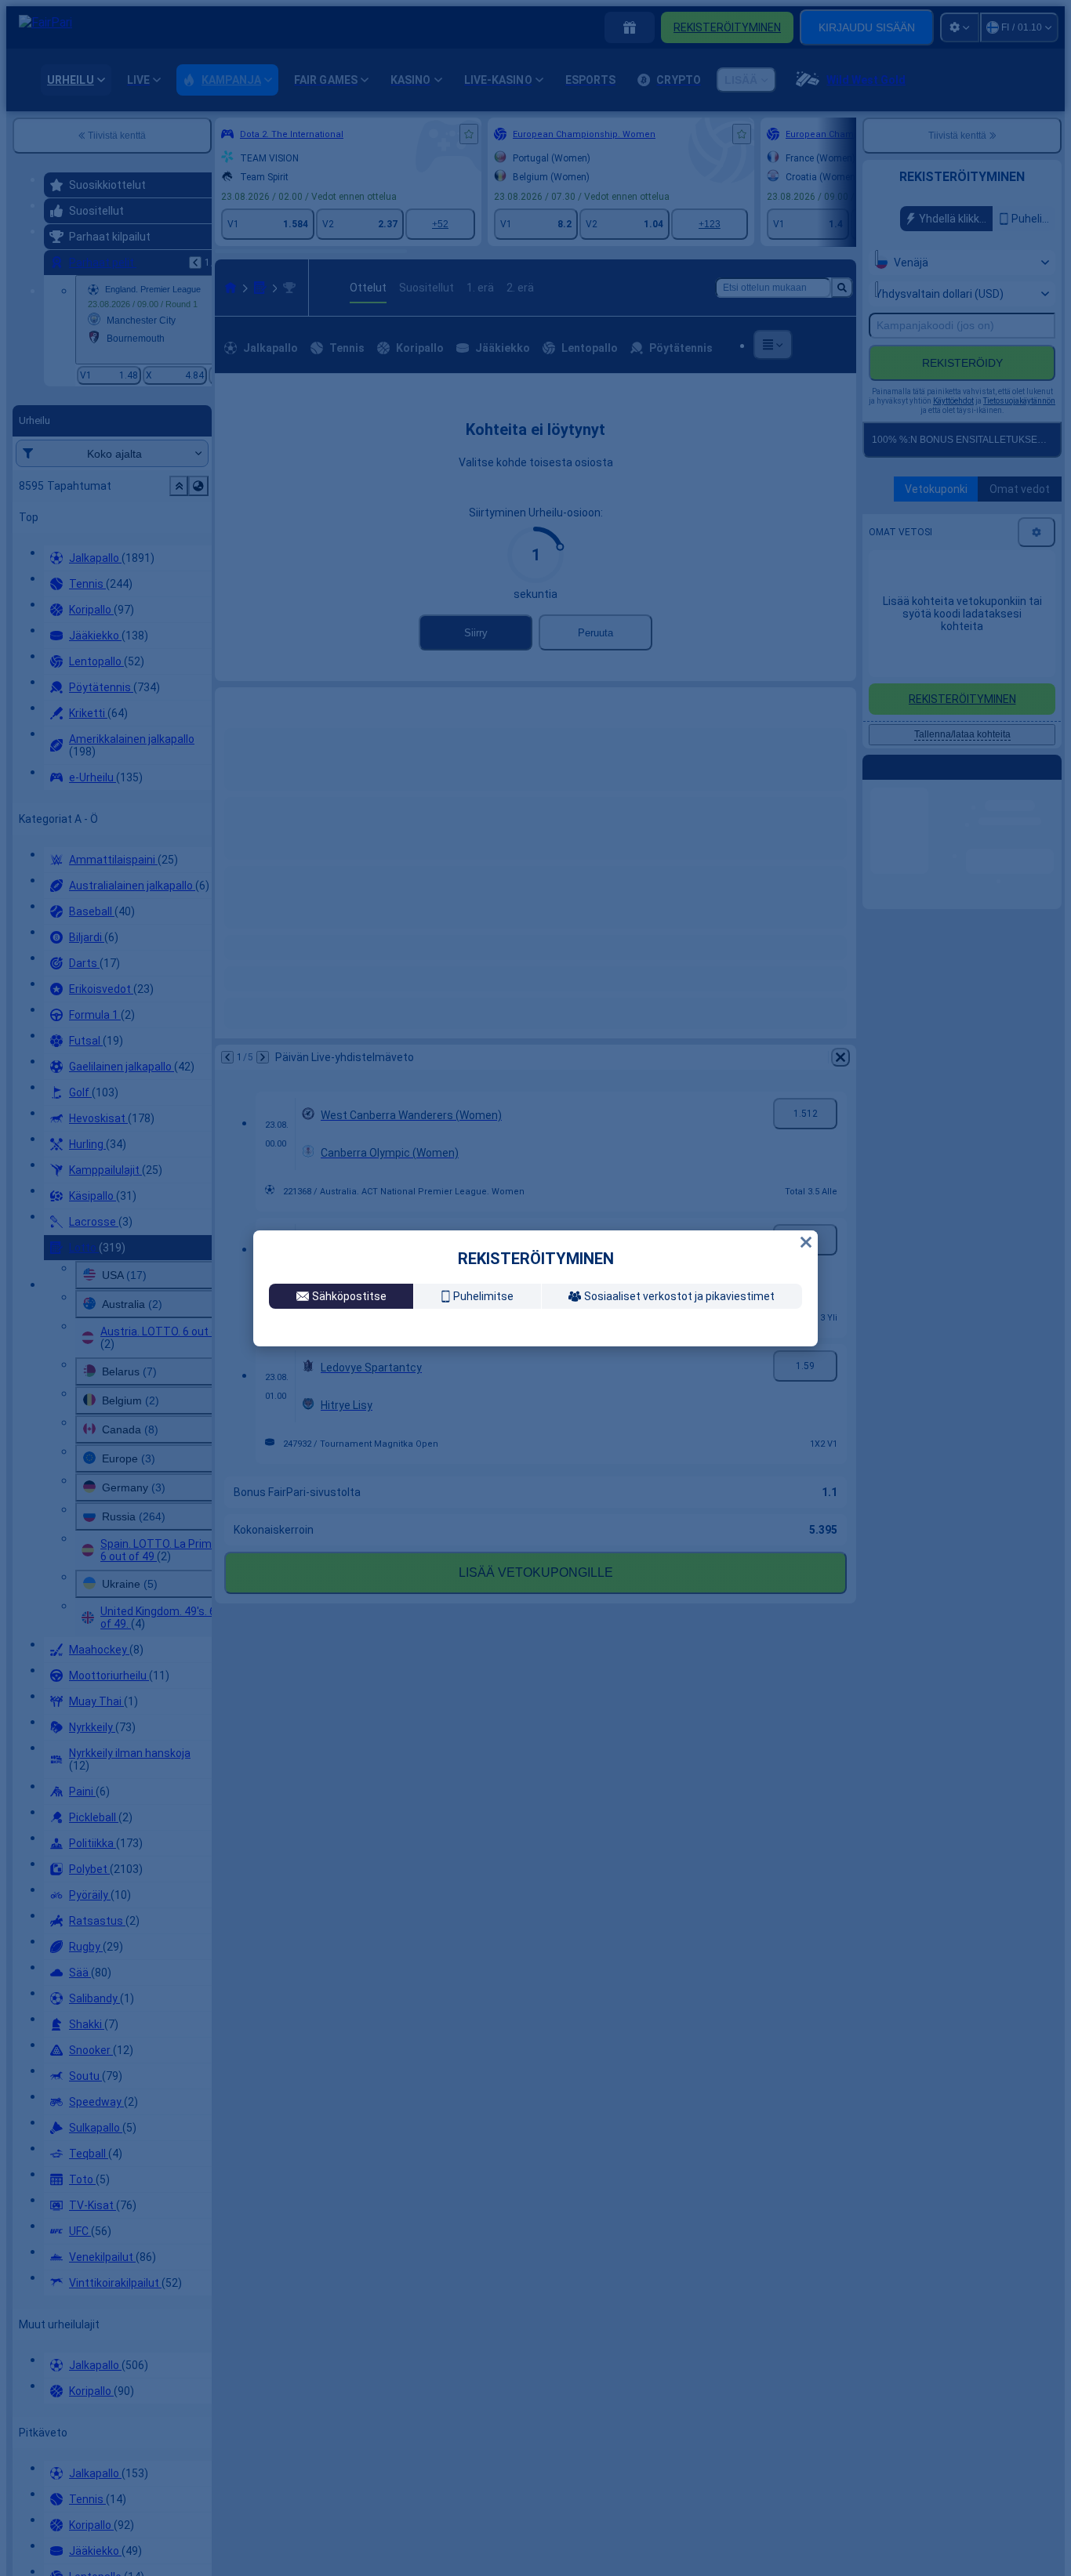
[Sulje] (806, 1223)
